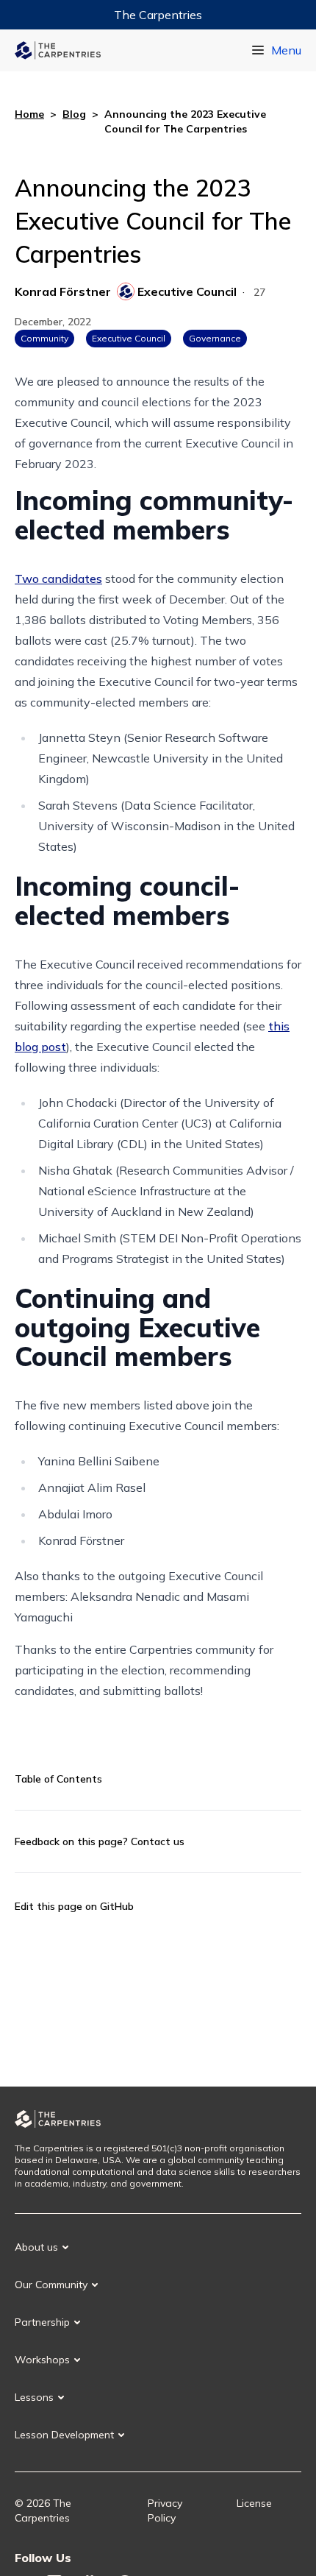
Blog (74, 114)
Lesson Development (64, 2435)
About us (36, 2247)
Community (44, 338)
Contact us (158, 1841)
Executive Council (129, 338)
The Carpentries (158, 15)
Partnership (42, 2322)
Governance (215, 338)
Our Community (51, 2285)
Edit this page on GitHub (74, 1906)
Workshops (42, 2360)
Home (29, 114)
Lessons (34, 2397)
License (254, 2503)
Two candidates (58, 578)
